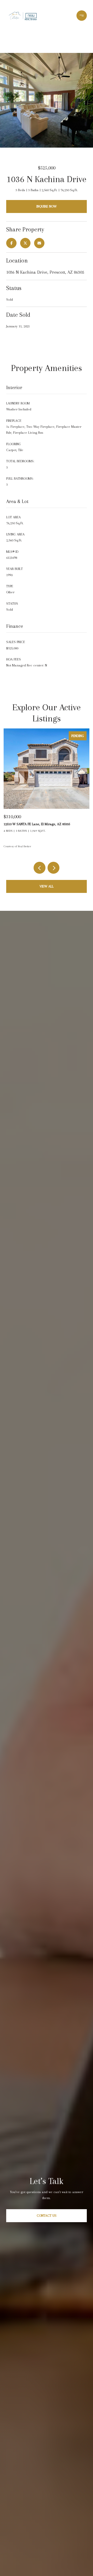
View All (47, 886)
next (53, 868)
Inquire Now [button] (47, 206)
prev (40, 868)
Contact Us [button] (47, 2216)
